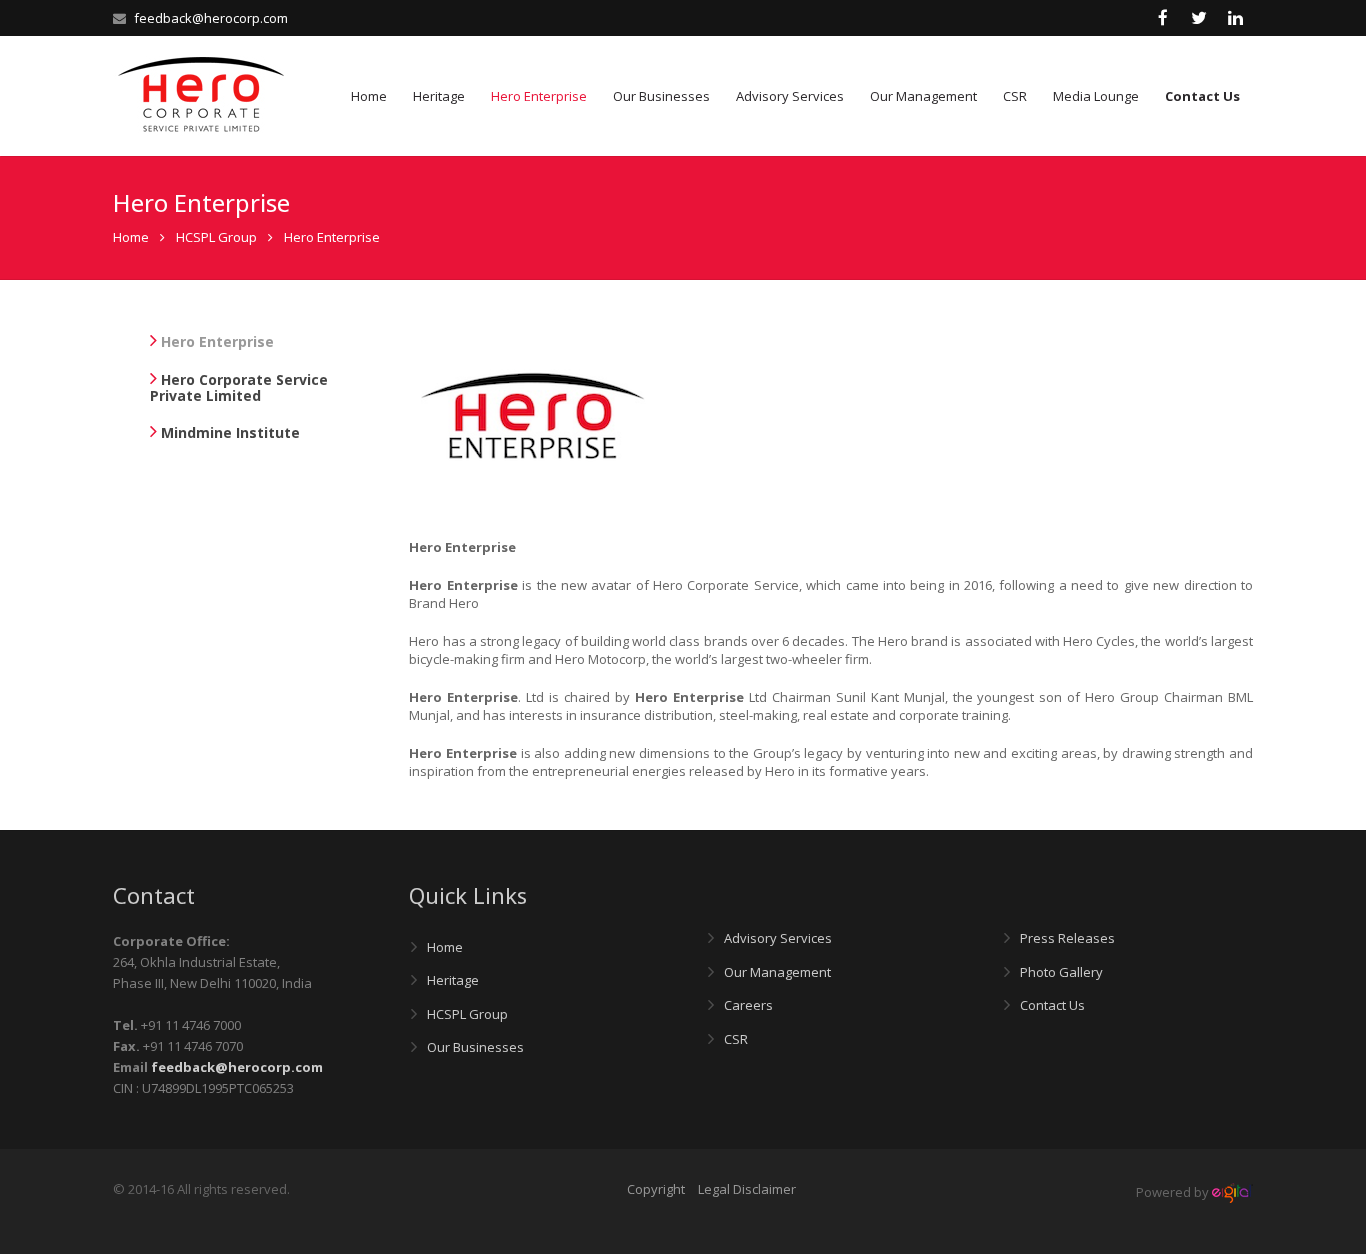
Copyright (656, 1189)
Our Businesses (475, 1047)
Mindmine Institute (228, 432)
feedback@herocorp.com (211, 18)
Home (131, 237)
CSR (736, 1039)
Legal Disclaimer (747, 1189)
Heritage (453, 980)
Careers (748, 1005)
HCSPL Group (467, 1014)
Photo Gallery (1061, 972)
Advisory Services (778, 938)
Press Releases (1067, 938)
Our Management (777, 972)
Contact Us (1052, 1005)
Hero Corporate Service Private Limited (239, 387)
